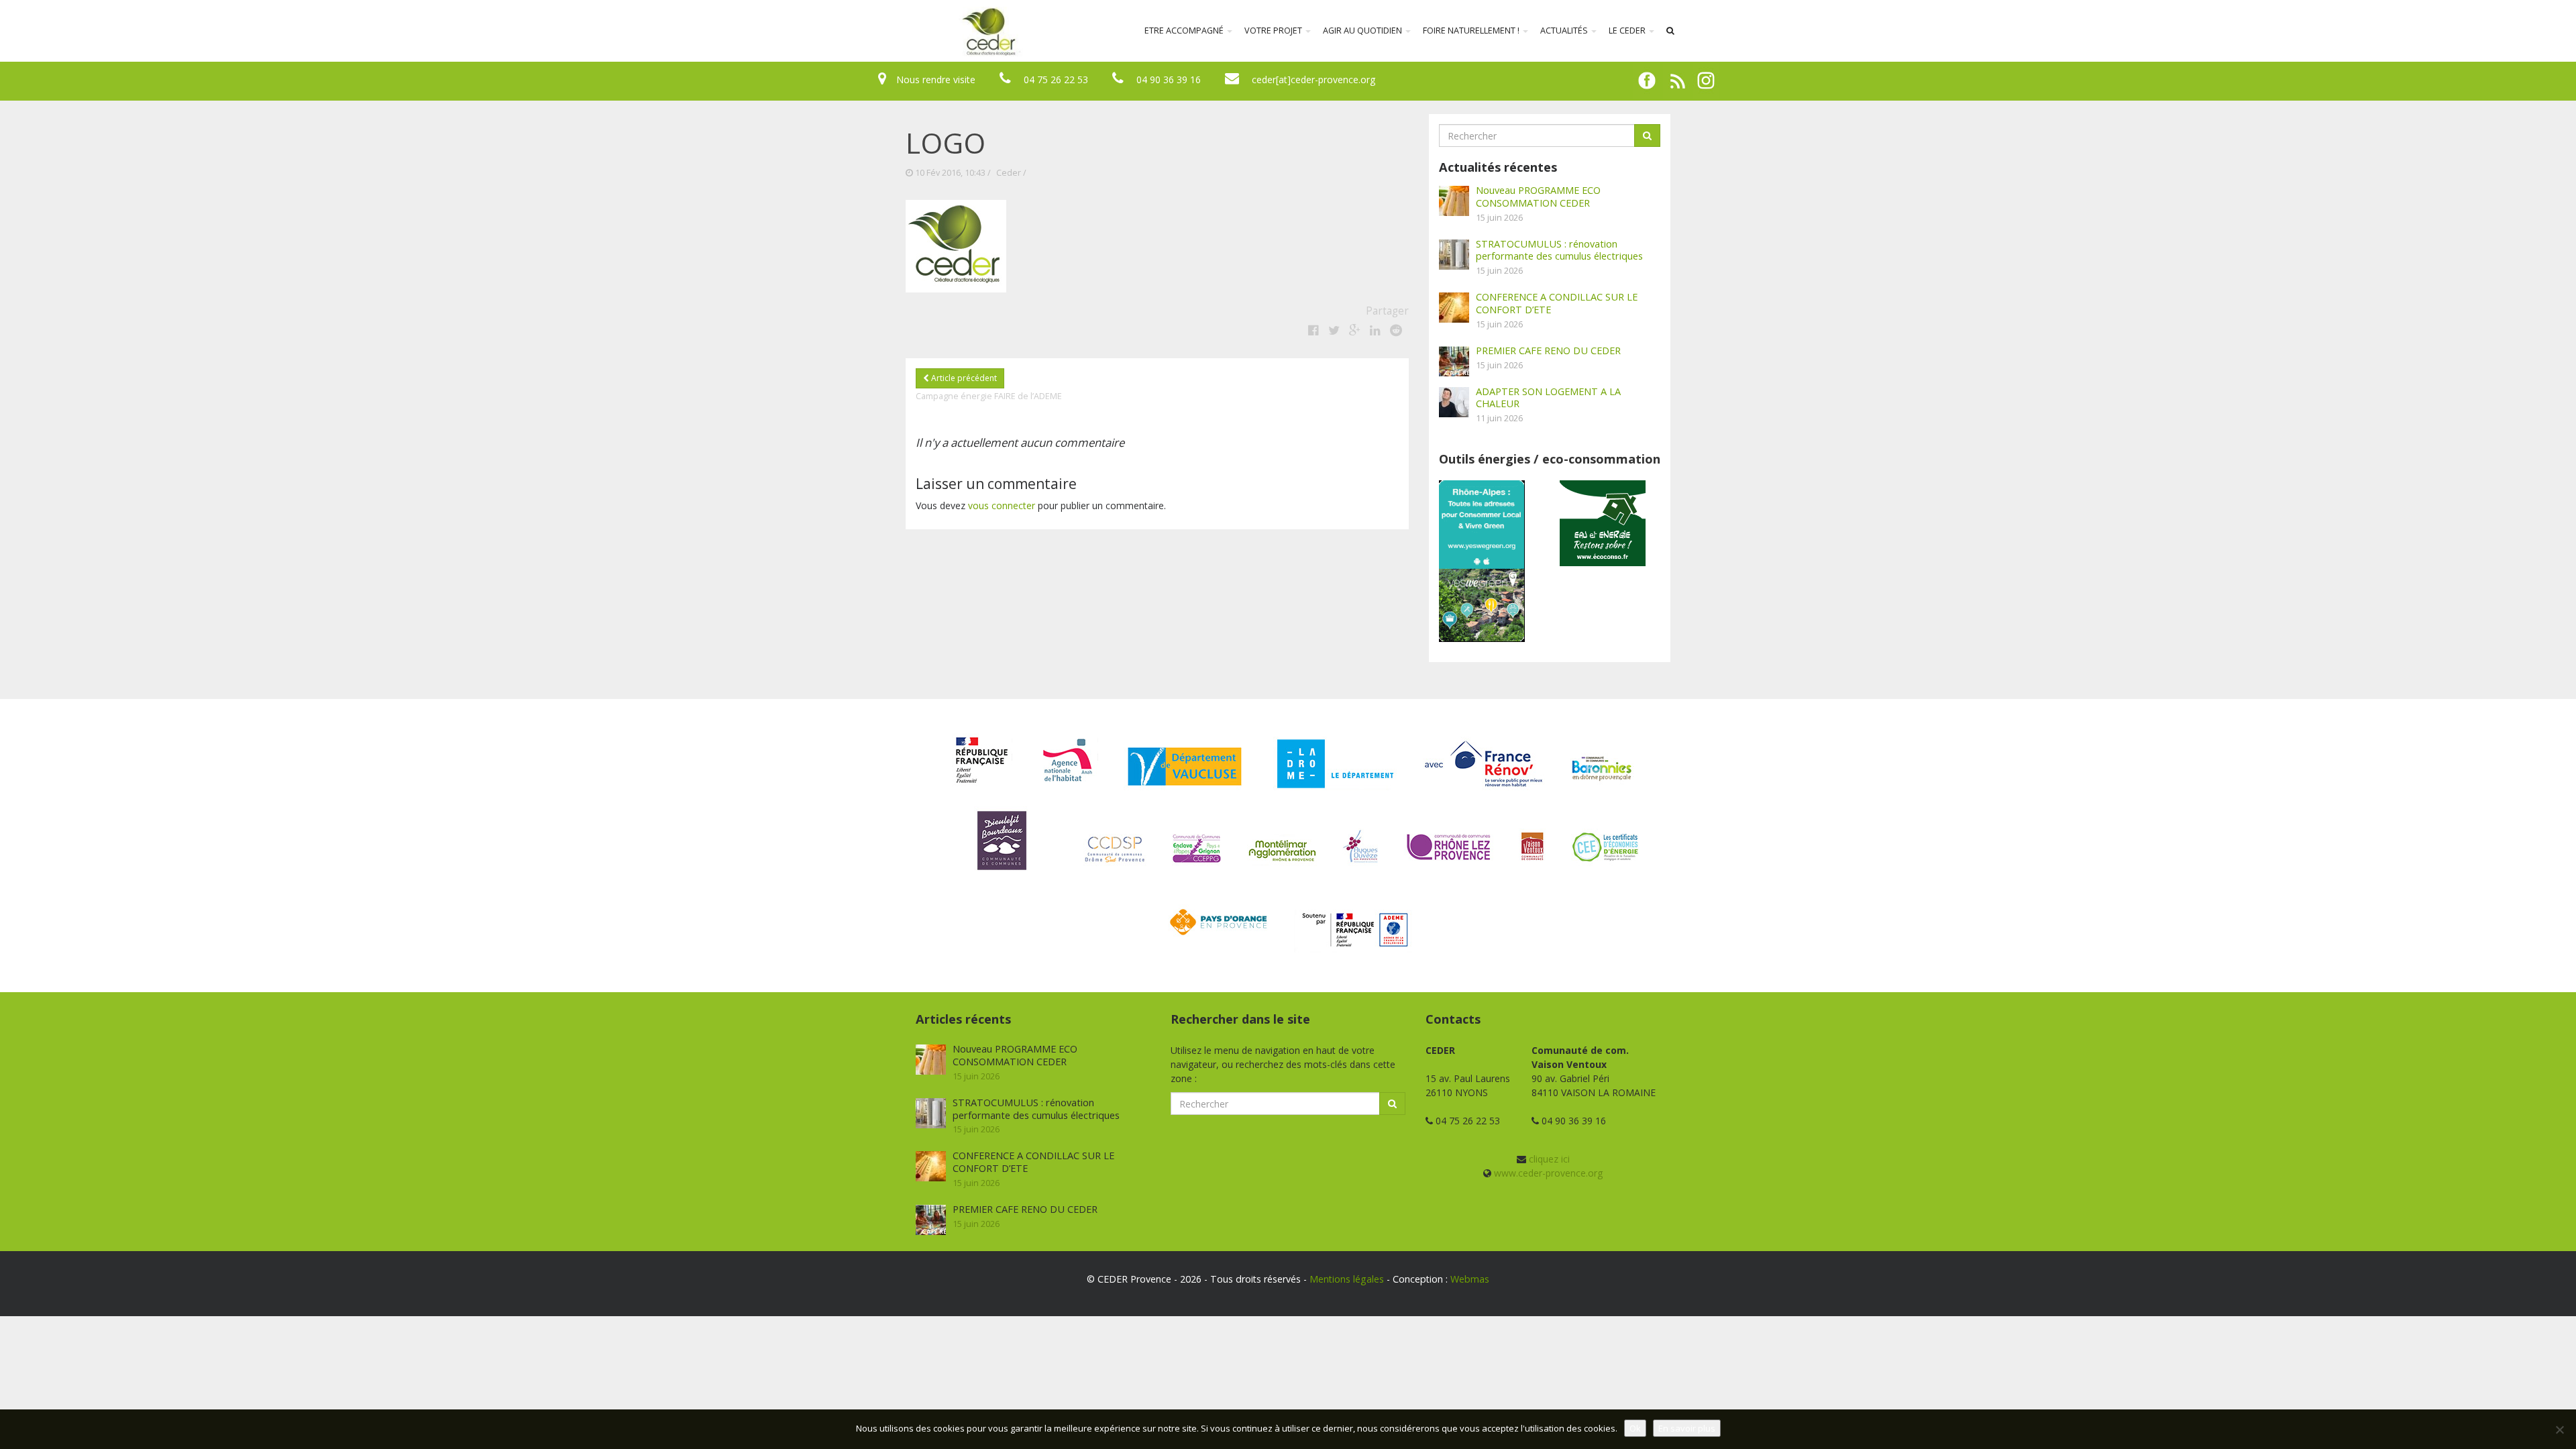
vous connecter (1002, 505)
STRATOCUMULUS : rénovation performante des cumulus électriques (1559, 250)
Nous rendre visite (936, 79)
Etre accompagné (1185, 31)
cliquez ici (1549, 1159)
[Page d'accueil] (902, 31)
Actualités (1565, 31)
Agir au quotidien (1363, 31)
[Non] (2559, 1430)
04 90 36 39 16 (1169, 79)
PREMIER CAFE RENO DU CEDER (1548, 350)
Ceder (1009, 173)
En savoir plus (1687, 1428)
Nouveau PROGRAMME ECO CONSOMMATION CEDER (1538, 196)
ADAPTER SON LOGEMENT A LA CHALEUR (1548, 397)
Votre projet (1274, 31)
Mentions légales (1347, 1279)
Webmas (1470, 1279)
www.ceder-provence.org (1548, 1173)
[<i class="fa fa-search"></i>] (1670, 31)
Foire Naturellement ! (1472, 31)
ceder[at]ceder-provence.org (1313, 79)
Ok (1635, 1428)
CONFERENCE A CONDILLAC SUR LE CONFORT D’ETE (1557, 303)
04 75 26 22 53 (1056, 79)
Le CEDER (1628, 31)
